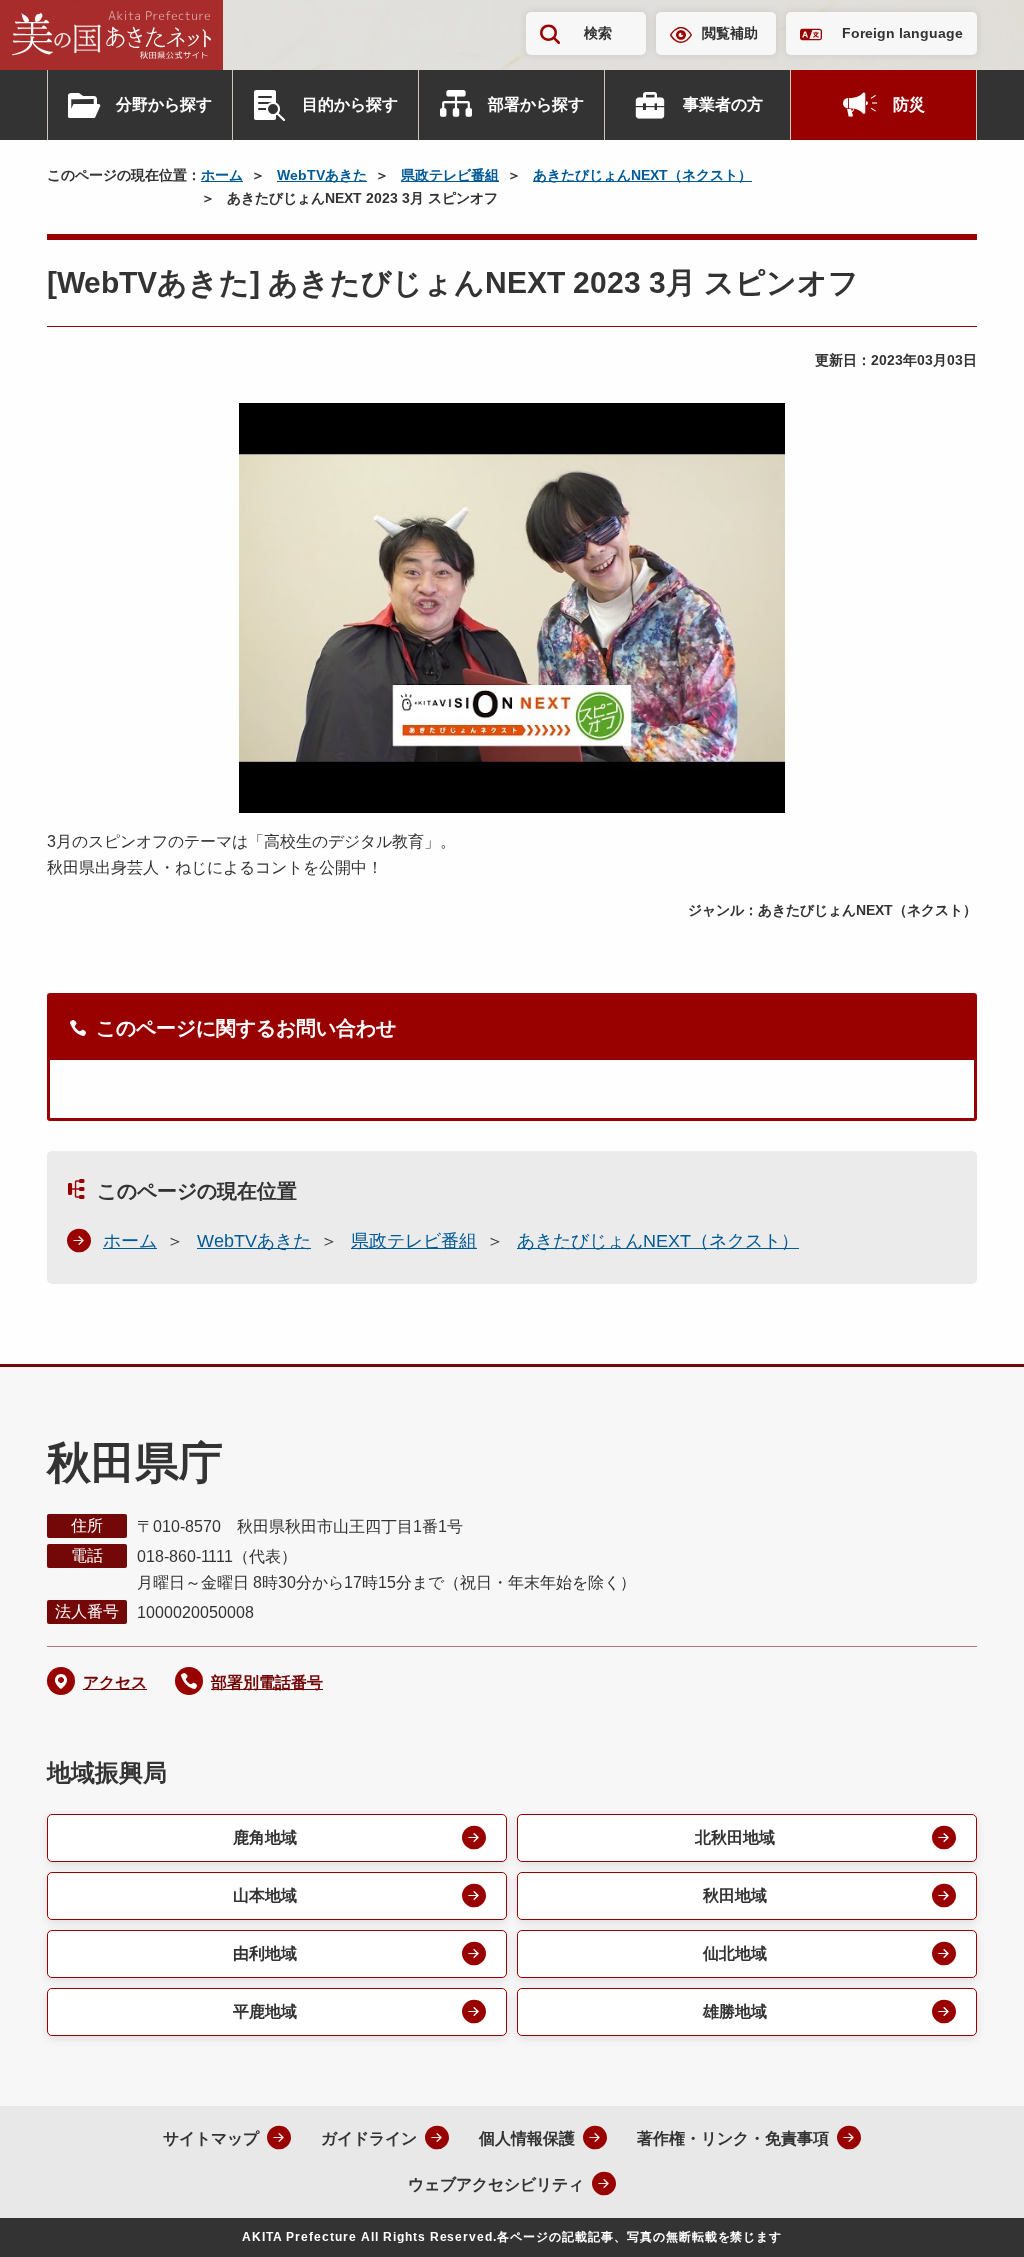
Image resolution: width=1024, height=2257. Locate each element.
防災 (909, 104)
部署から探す (536, 104)
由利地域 (265, 1953)
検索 (598, 33)
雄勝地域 (735, 2011)
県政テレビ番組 (450, 175)
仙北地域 (735, 1953)
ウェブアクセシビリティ (496, 2184)
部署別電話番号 (267, 1682)
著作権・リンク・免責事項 (733, 2138)
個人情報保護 (527, 2138)
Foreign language (902, 33)
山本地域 (265, 1895)
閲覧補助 (730, 33)
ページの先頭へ (969, 2215)
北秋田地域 (735, 1837)
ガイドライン (369, 2138)
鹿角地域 (265, 1837)
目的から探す (350, 104)
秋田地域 (735, 1895)
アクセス (115, 1682)
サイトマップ (211, 2138)
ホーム (222, 175)
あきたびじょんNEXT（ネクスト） (642, 175)
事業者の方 (723, 104)
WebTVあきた (322, 175)
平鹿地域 (265, 2011)
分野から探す (164, 104)
